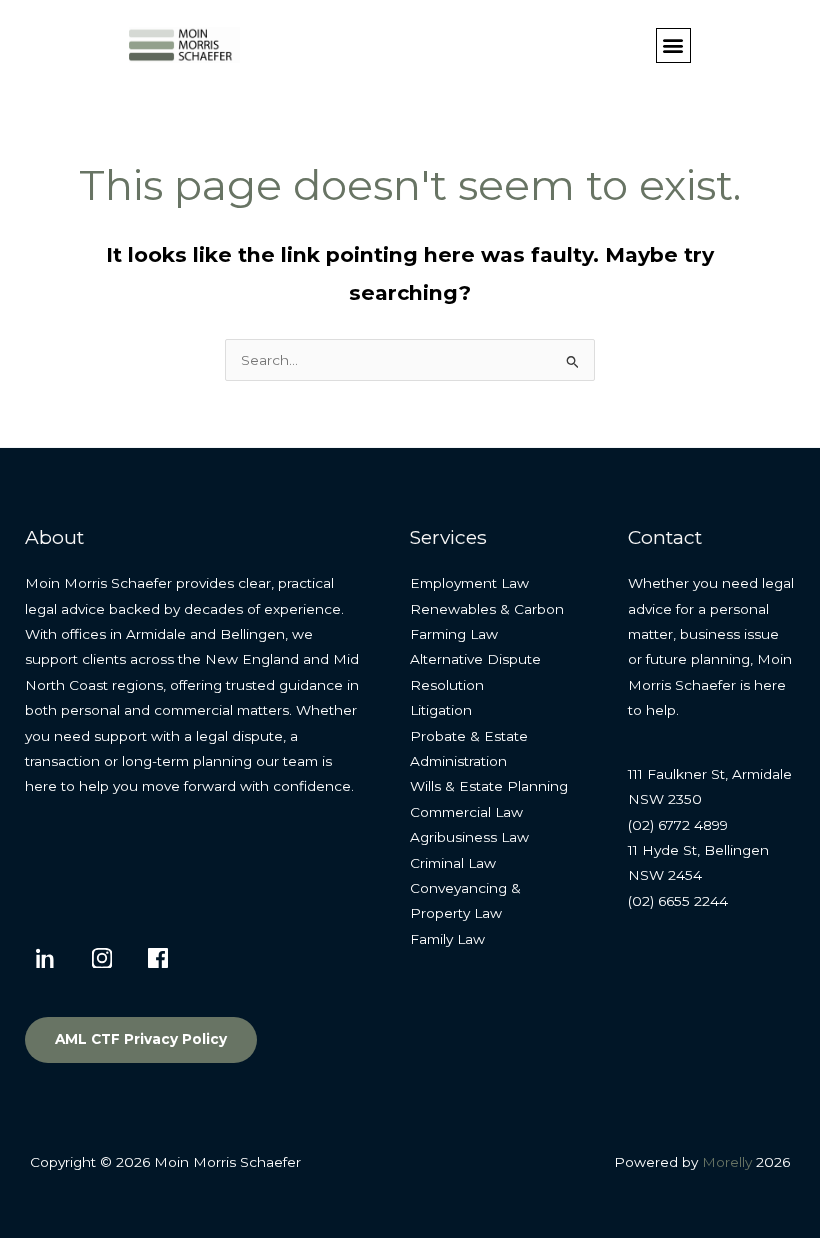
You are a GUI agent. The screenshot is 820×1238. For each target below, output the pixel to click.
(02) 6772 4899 (678, 825)
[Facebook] (158, 958)
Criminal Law (453, 863)
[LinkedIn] (46, 958)
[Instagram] (102, 958)
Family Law (447, 939)
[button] (673, 45)
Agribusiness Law (469, 837)
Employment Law (469, 583)
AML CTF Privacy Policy (141, 1039)
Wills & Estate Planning (489, 786)
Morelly (727, 1162)
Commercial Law (466, 812)
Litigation (441, 710)
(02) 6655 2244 (678, 901)
